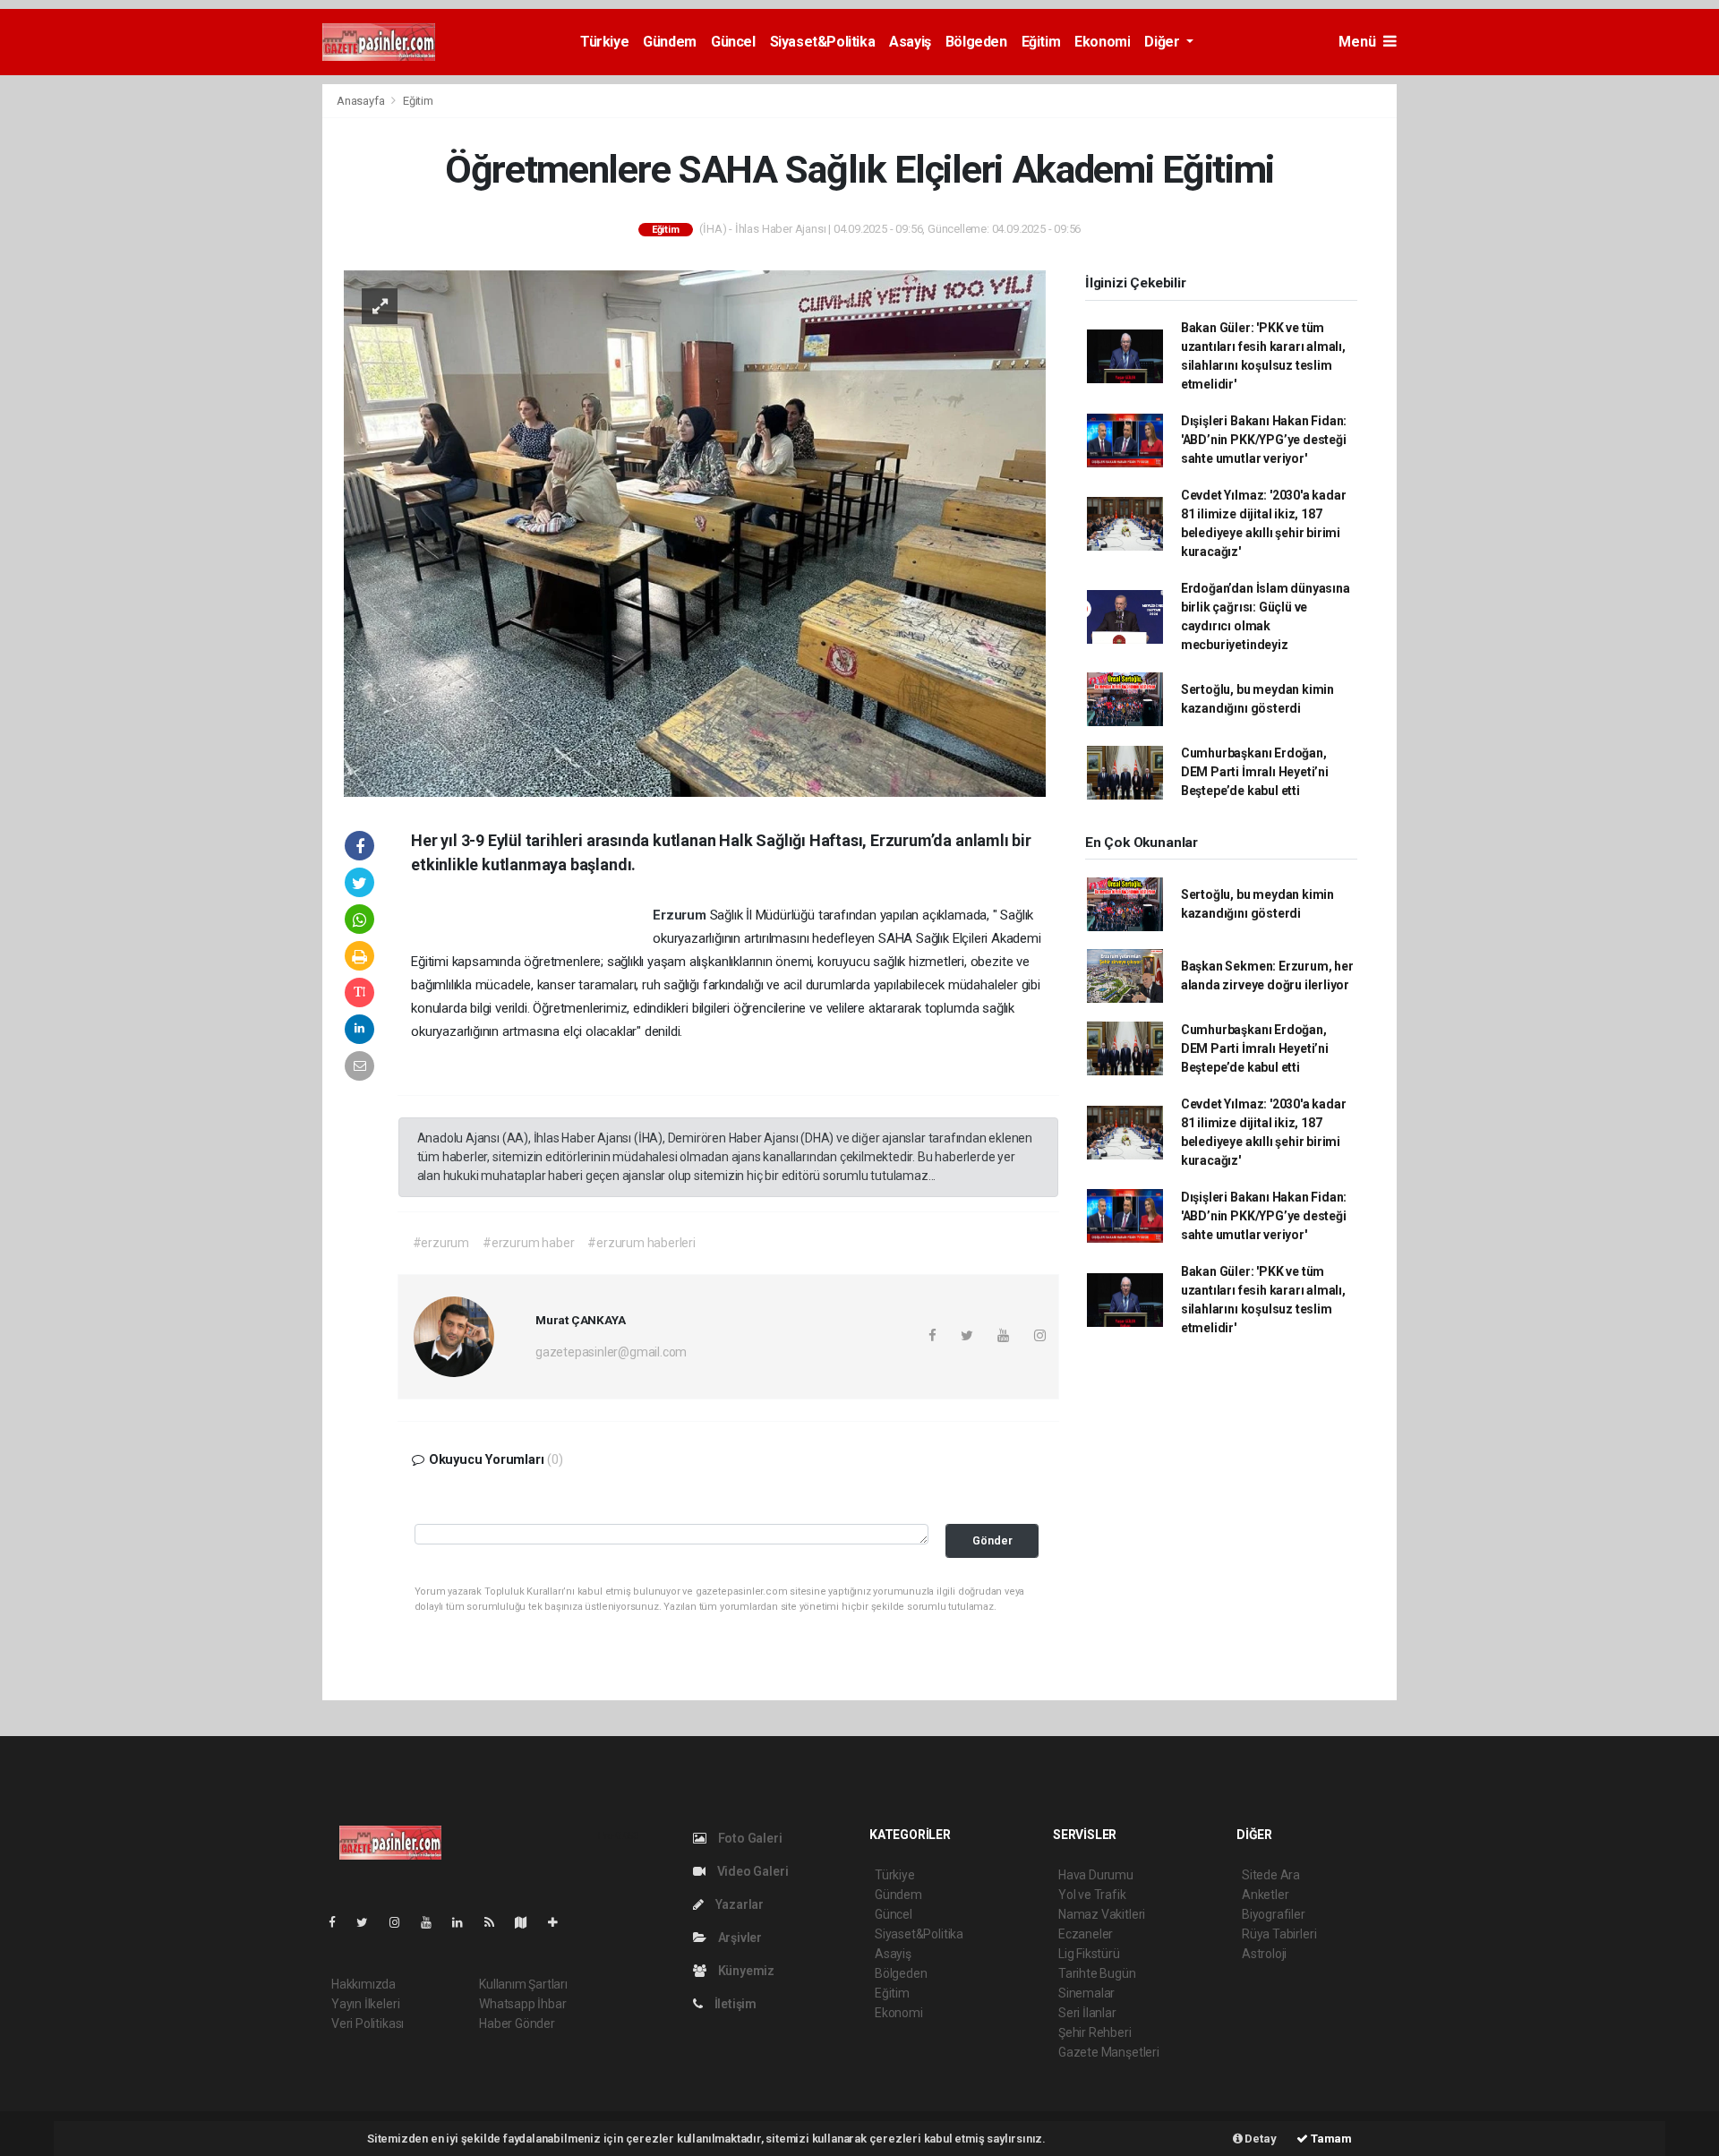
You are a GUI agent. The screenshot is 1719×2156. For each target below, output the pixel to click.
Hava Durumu (1096, 1875)
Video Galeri (751, 1871)
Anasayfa (362, 101)
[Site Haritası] (528, 1922)
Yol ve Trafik (1092, 1895)
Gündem (670, 42)
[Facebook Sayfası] (339, 1922)
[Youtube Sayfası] (433, 1922)
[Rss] (496, 1922)
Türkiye (604, 42)
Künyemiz (745, 1971)
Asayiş (910, 42)
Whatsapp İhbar (522, 2004)
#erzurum (441, 1243)
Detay (1260, 2139)
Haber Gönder (517, 2023)
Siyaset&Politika (823, 42)
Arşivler (739, 1938)
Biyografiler (1274, 1914)
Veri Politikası (368, 2023)
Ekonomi (1102, 42)
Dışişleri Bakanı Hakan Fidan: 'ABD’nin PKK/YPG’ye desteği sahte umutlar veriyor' (1264, 440)
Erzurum (681, 915)
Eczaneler (1086, 1934)
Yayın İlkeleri (365, 2004)
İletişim (734, 2004)
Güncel (733, 42)
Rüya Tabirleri (1279, 1934)
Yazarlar (738, 1904)
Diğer (1163, 42)
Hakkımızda (363, 1984)
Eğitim (1041, 42)
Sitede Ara (1271, 1875)
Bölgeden (976, 42)
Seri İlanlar (1087, 2013)
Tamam (1330, 2139)
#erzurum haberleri (641, 1243)
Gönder (992, 1540)
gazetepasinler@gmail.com (611, 1352)
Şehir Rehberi (1095, 2032)
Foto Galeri (749, 1838)
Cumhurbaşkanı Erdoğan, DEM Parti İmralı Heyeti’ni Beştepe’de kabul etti (1255, 772)
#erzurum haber (528, 1243)
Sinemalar (1086, 1993)
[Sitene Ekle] (560, 1922)
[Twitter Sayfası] (369, 1922)
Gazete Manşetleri (1109, 2052)
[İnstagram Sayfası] (402, 1922)
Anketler (1265, 1895)
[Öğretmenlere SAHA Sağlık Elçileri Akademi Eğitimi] (695, 532)
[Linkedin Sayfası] (465, 1922)
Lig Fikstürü (1089, 1954)
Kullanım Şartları (523, 1984)
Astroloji (1264, 1954)
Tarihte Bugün (1097, 1973)
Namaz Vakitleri (1102, 1914)
